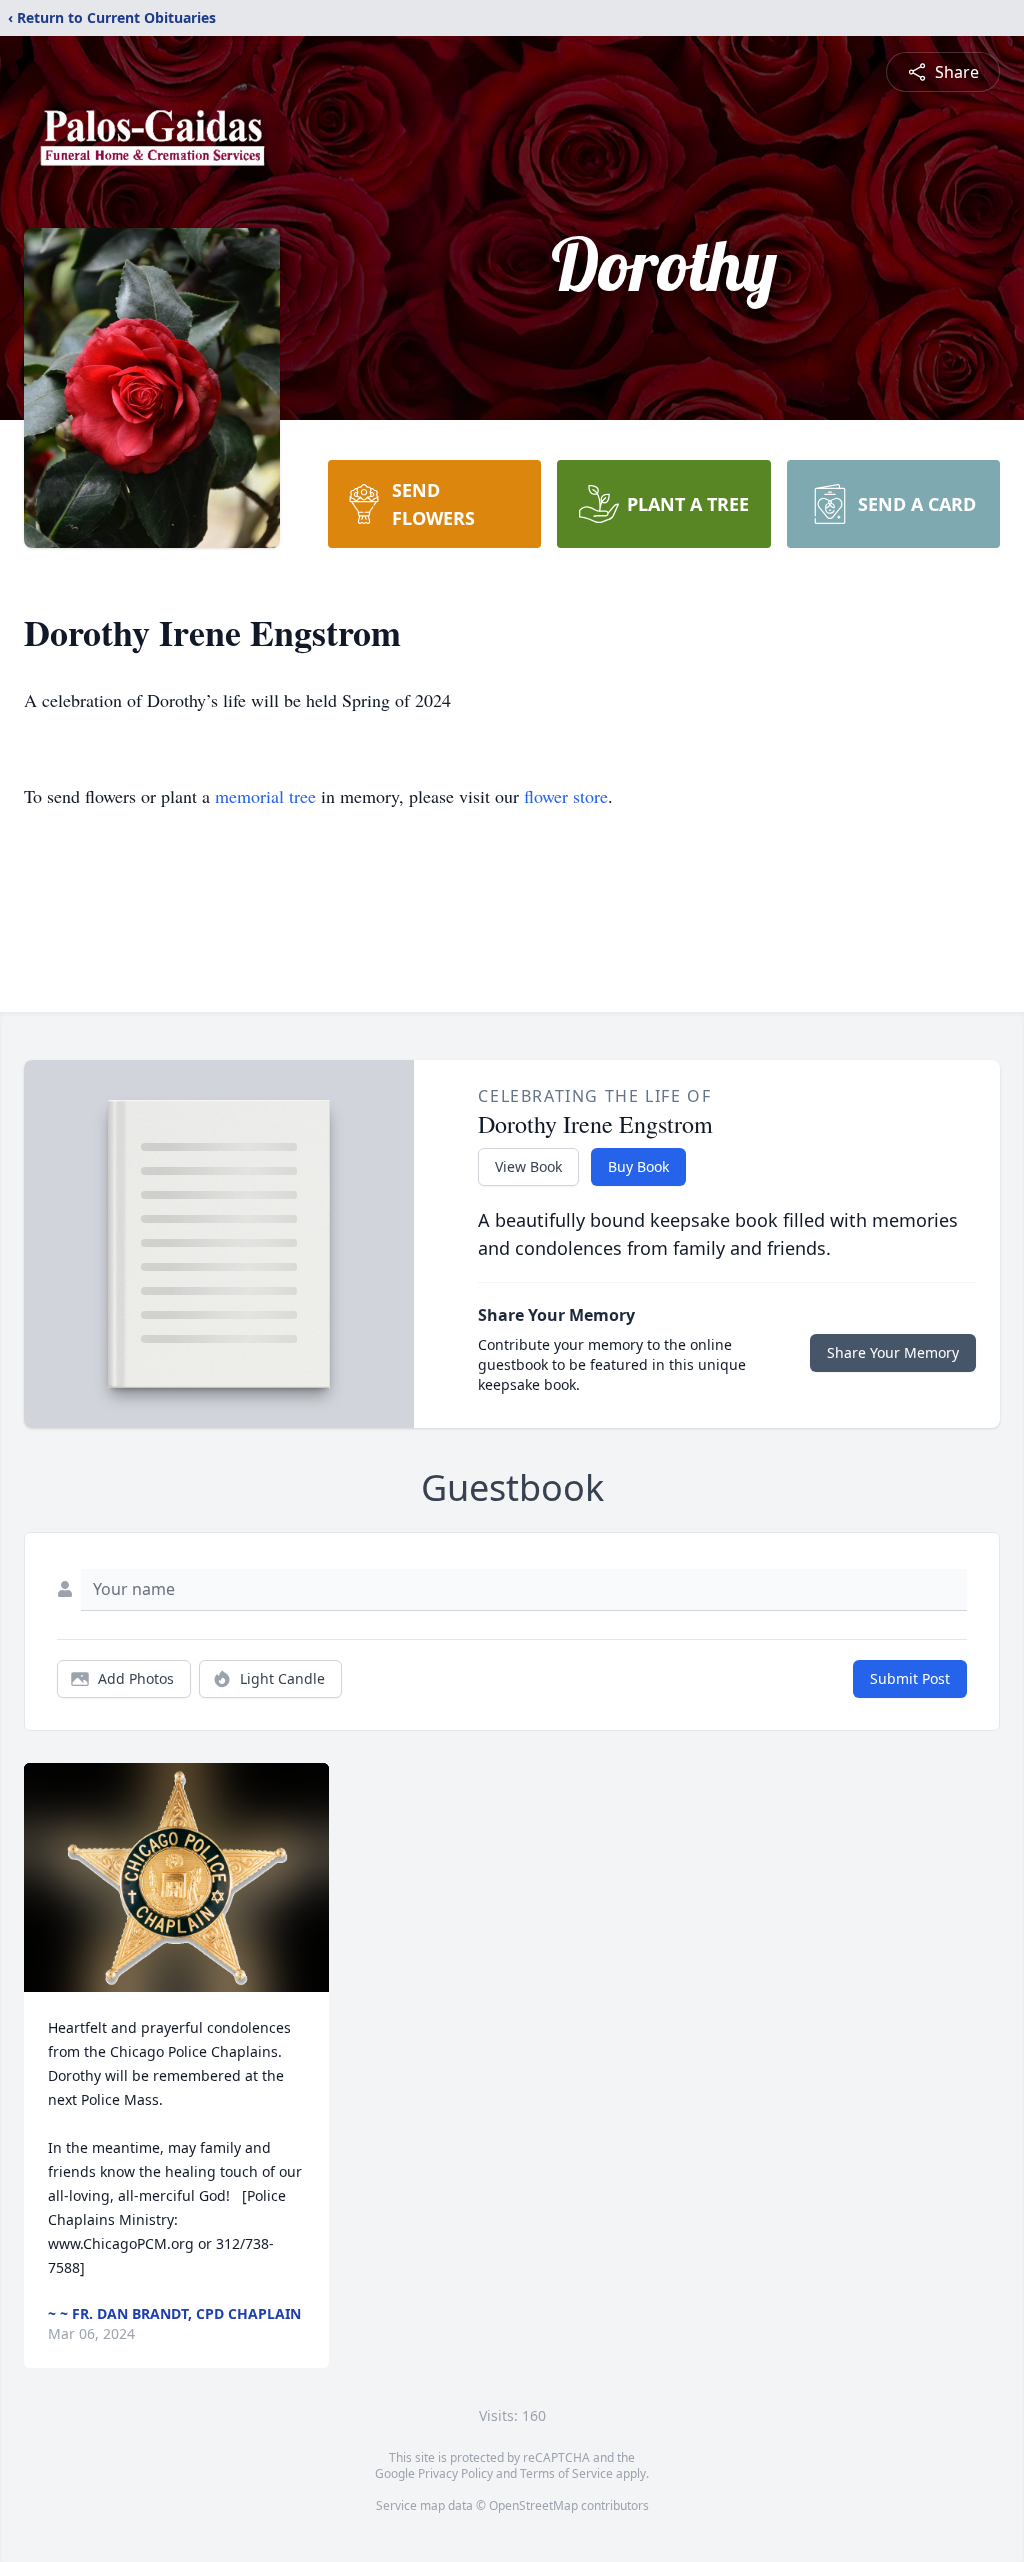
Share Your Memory (893, 1352)
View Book (528, 1166)
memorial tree (265, 796)
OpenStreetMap (533, 2505)
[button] (176, 1877)
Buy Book (638, 1166)
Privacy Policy (455, 2473)
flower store (566, 796)
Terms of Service (566, 2473)
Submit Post (910, 1678)
